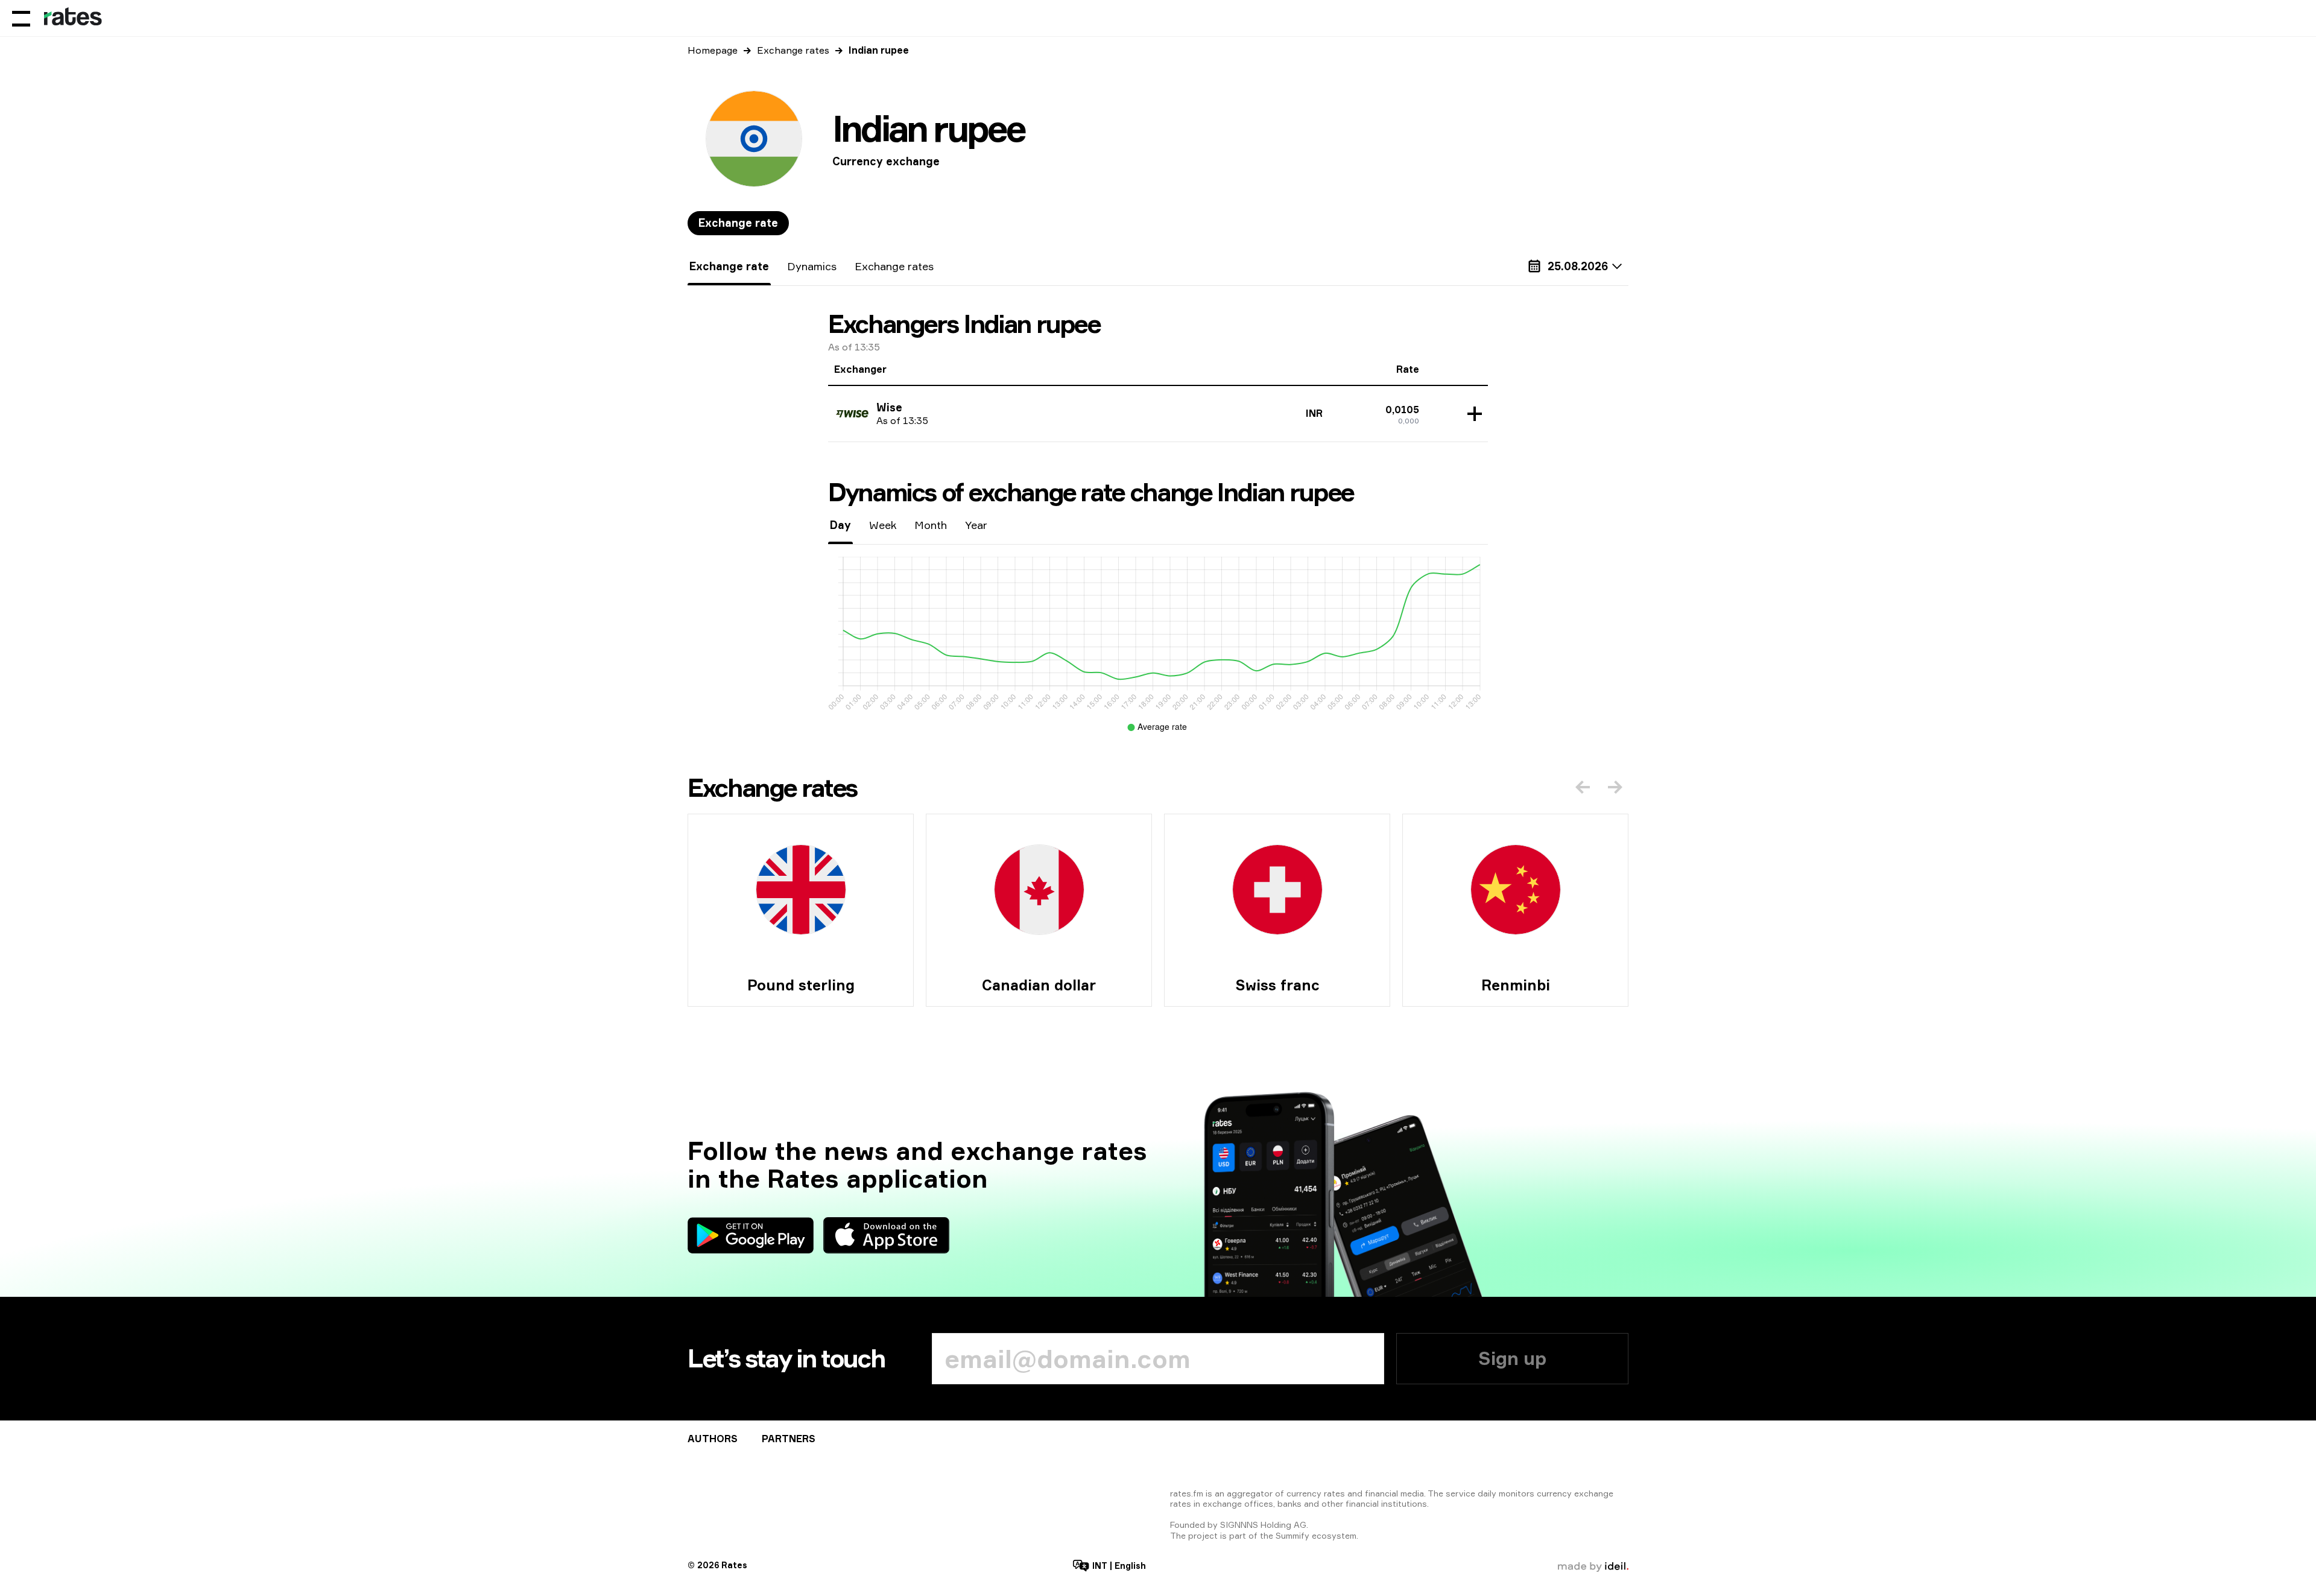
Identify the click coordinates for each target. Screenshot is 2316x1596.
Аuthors (713, 1439)
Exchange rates (793, 50)
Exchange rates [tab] (894, 266)
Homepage (713, 50)
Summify (1292, 1535)
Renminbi (1516, 985)
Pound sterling (801, 985)
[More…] (1472, 414)
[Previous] (1583, 787)
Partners (789, 1439)
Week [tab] (883, 525)
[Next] (1615, 787)
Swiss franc (1277, 985)
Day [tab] (840, 525)
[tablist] (738, 223)
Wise (889, 407)
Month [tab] (931, 525)
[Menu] (21, 18)
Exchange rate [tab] (738, 223)
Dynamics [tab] (812, 266)
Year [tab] (976, 525)
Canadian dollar (1039, 985)
